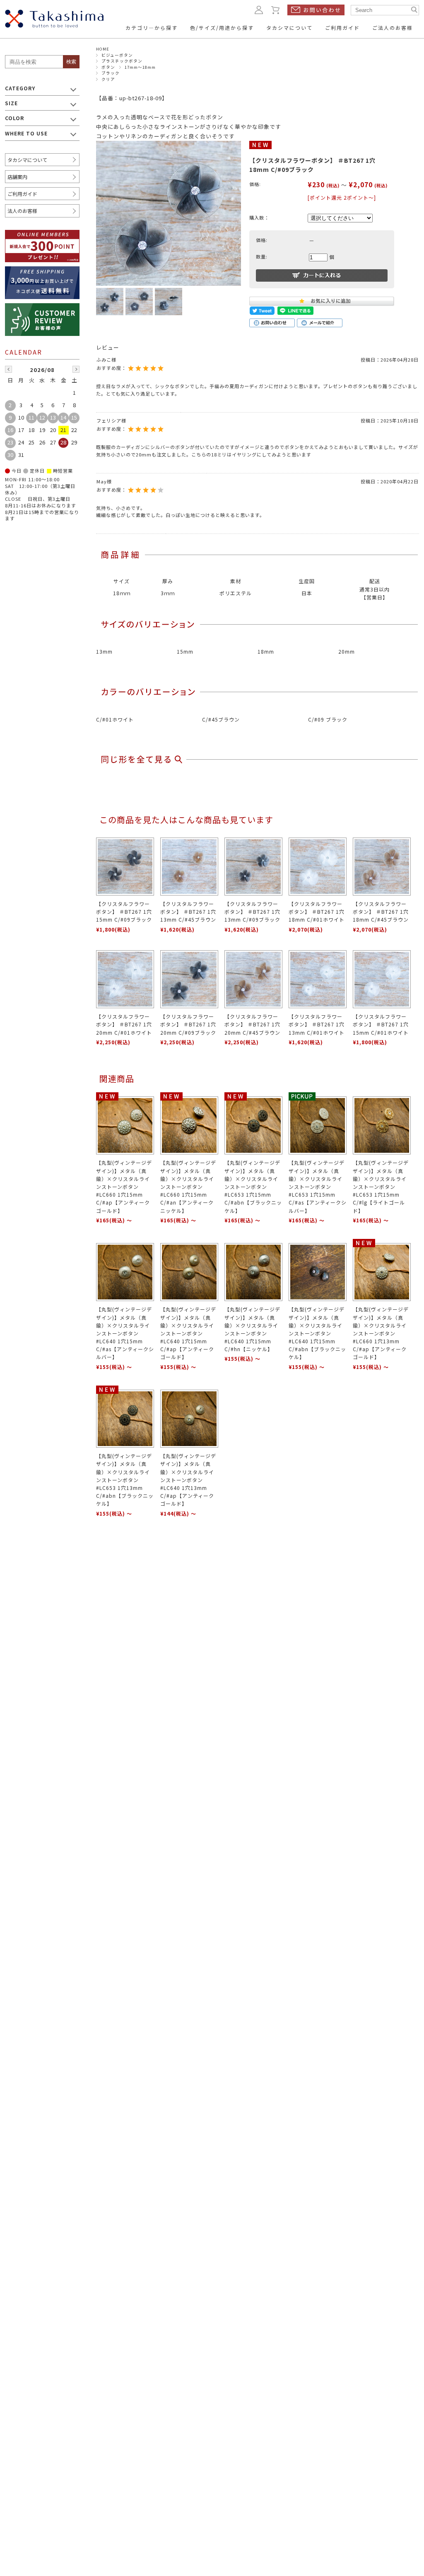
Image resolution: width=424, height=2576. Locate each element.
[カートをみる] (276, 10)
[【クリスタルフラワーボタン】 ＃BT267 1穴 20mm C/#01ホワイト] (125, 979)
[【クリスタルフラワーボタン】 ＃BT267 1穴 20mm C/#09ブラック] (189, 979)
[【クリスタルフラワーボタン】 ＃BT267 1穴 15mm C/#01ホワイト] (382, 979)
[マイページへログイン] (259, 10)
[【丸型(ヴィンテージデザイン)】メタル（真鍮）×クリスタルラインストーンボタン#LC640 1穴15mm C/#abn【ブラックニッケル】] (318, 1272)
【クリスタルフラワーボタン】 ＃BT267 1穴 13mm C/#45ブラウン (188, 911)
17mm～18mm (140, 67)
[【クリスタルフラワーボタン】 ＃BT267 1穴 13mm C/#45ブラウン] (189, 867)
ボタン (108, 67)
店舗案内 (17, 177)
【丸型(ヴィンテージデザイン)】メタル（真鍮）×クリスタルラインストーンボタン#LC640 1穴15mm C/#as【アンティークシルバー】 (125, 1333)
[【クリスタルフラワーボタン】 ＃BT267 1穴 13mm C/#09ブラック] (253, 867)
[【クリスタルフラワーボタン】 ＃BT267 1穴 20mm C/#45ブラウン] (253, 979)
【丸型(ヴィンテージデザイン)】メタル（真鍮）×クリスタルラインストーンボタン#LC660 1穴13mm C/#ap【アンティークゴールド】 (381, 1333)
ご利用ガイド (22, 194)
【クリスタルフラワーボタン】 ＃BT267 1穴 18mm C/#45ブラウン (381, 911)
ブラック (111, 73)
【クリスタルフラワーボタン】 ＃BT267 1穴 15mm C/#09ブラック (124, 911)
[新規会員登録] (42, 235)
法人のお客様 (22, 211)
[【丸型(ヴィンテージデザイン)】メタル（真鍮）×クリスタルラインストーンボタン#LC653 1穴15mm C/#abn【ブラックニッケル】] (253, 1125)
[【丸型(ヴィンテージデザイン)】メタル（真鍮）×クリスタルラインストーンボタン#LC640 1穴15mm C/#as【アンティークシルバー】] (125, 1272)
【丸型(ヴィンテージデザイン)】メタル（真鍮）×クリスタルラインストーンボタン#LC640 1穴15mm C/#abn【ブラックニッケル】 (317, 1333)
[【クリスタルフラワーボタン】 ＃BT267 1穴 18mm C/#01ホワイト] (318, 867)
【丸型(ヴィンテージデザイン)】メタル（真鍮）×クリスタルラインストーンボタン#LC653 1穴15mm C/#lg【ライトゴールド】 (381, 1186)
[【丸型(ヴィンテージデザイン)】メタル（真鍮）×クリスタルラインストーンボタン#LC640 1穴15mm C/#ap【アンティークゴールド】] (189, 1272)
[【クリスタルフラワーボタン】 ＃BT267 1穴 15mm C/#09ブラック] (125, 867)
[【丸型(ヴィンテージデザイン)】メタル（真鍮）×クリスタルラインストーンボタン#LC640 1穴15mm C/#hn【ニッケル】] (253, 1272)
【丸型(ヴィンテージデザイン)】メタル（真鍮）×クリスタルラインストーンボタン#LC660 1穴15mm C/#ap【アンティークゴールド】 (124, 1186)
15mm (185, 651)
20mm (347, 651)
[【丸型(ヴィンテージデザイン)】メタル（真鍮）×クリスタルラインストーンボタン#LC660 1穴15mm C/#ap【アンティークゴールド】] (125, 1125)
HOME (103, 49)
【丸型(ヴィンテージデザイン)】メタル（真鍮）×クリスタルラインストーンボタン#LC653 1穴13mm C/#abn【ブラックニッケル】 (125, 1480)
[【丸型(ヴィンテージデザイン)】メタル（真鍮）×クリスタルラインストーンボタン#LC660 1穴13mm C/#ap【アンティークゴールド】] (382, 1272)
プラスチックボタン (122, 61)
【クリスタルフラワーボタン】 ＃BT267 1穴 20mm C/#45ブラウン (252, 1024)
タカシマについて (27, 160)
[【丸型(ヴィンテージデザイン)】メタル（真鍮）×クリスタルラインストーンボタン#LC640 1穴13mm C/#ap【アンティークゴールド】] (189, 1419)
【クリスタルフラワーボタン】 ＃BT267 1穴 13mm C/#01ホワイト (317, 1024)
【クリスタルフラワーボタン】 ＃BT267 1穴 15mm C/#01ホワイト (381, 1024)
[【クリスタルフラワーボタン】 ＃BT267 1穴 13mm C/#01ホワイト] (318, 979)
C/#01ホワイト (115, 719)
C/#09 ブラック (328, 719)
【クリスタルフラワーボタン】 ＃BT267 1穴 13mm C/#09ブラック (252, 911)
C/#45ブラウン (221, 719)
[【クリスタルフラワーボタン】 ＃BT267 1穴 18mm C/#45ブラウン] (382, 867)
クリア (108, 79)
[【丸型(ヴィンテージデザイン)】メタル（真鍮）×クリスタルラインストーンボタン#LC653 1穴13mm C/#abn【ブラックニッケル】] (125, 1419)
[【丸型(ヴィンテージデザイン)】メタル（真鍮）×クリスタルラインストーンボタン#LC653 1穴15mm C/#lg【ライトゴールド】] (382, 1125)
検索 (71, 62)
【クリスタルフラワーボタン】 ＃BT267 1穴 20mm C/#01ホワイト (124, 1024)
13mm (104, 651)
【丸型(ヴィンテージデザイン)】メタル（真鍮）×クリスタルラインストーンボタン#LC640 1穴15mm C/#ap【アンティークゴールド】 (188, 1333)
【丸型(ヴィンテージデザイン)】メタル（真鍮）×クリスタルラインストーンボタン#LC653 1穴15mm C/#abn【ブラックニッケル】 (253, 1186)
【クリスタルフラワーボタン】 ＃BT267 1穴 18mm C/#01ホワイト (317, 911)
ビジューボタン (117, 55)
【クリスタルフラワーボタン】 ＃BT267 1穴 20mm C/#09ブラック (188, 1024)
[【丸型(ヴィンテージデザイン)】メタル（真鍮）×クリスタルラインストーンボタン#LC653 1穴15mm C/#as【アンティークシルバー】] (318, 1125)
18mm (266, 651)
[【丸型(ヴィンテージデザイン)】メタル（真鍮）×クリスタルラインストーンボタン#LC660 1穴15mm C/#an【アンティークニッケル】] (189, 1125)
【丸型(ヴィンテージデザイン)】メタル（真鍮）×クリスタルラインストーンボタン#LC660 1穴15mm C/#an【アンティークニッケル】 (188, 1186)
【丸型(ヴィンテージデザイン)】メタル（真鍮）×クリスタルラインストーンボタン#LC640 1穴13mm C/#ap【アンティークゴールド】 (188, 1480)
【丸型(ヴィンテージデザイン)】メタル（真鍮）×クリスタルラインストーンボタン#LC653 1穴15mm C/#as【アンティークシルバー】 (318, 1186)
